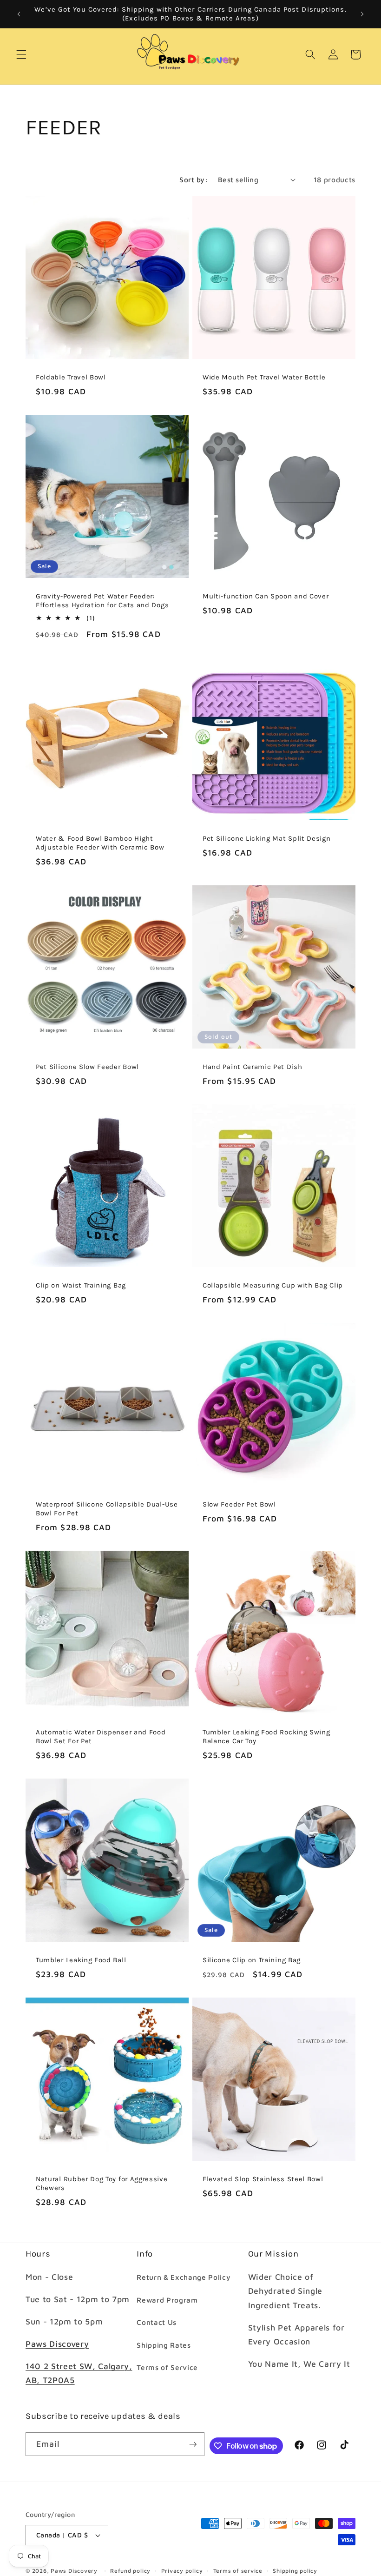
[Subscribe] (193, 2444)
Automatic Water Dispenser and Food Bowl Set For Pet (101, 1736)
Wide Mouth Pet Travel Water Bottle (264, 377)
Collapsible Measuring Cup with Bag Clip (273, 1285)
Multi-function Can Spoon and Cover (266, 596)
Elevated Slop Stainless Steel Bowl (263, 2179)
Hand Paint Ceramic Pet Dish (253, 1066)
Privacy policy (182, 2571)
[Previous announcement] (19, 14)
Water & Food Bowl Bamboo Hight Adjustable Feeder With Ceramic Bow (100, 843)
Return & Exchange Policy (184, 2277)
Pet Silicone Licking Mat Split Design (267, 838)
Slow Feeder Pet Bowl (239, 1504)
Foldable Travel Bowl (71, 377)
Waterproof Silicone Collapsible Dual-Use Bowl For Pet (107, 1509)
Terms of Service (167, 2367)
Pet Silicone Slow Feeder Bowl (87, 1066)
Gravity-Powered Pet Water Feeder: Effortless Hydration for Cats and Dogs (102, 600)
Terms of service (238, 2571)
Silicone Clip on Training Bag (252, 1960)
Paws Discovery (57, 2344)
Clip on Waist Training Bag (81, 1285)
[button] (21, 54)
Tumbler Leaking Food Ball (81, 1960)
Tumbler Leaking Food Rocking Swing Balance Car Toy (266, 1736)
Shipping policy (295, 2571)
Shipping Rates (164, 2345)
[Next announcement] (362, 14)
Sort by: (194, 179)
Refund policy (130, 2571)
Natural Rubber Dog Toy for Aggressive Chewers (102, 2183)
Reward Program (167, 2300)
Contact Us (157, 2322)
